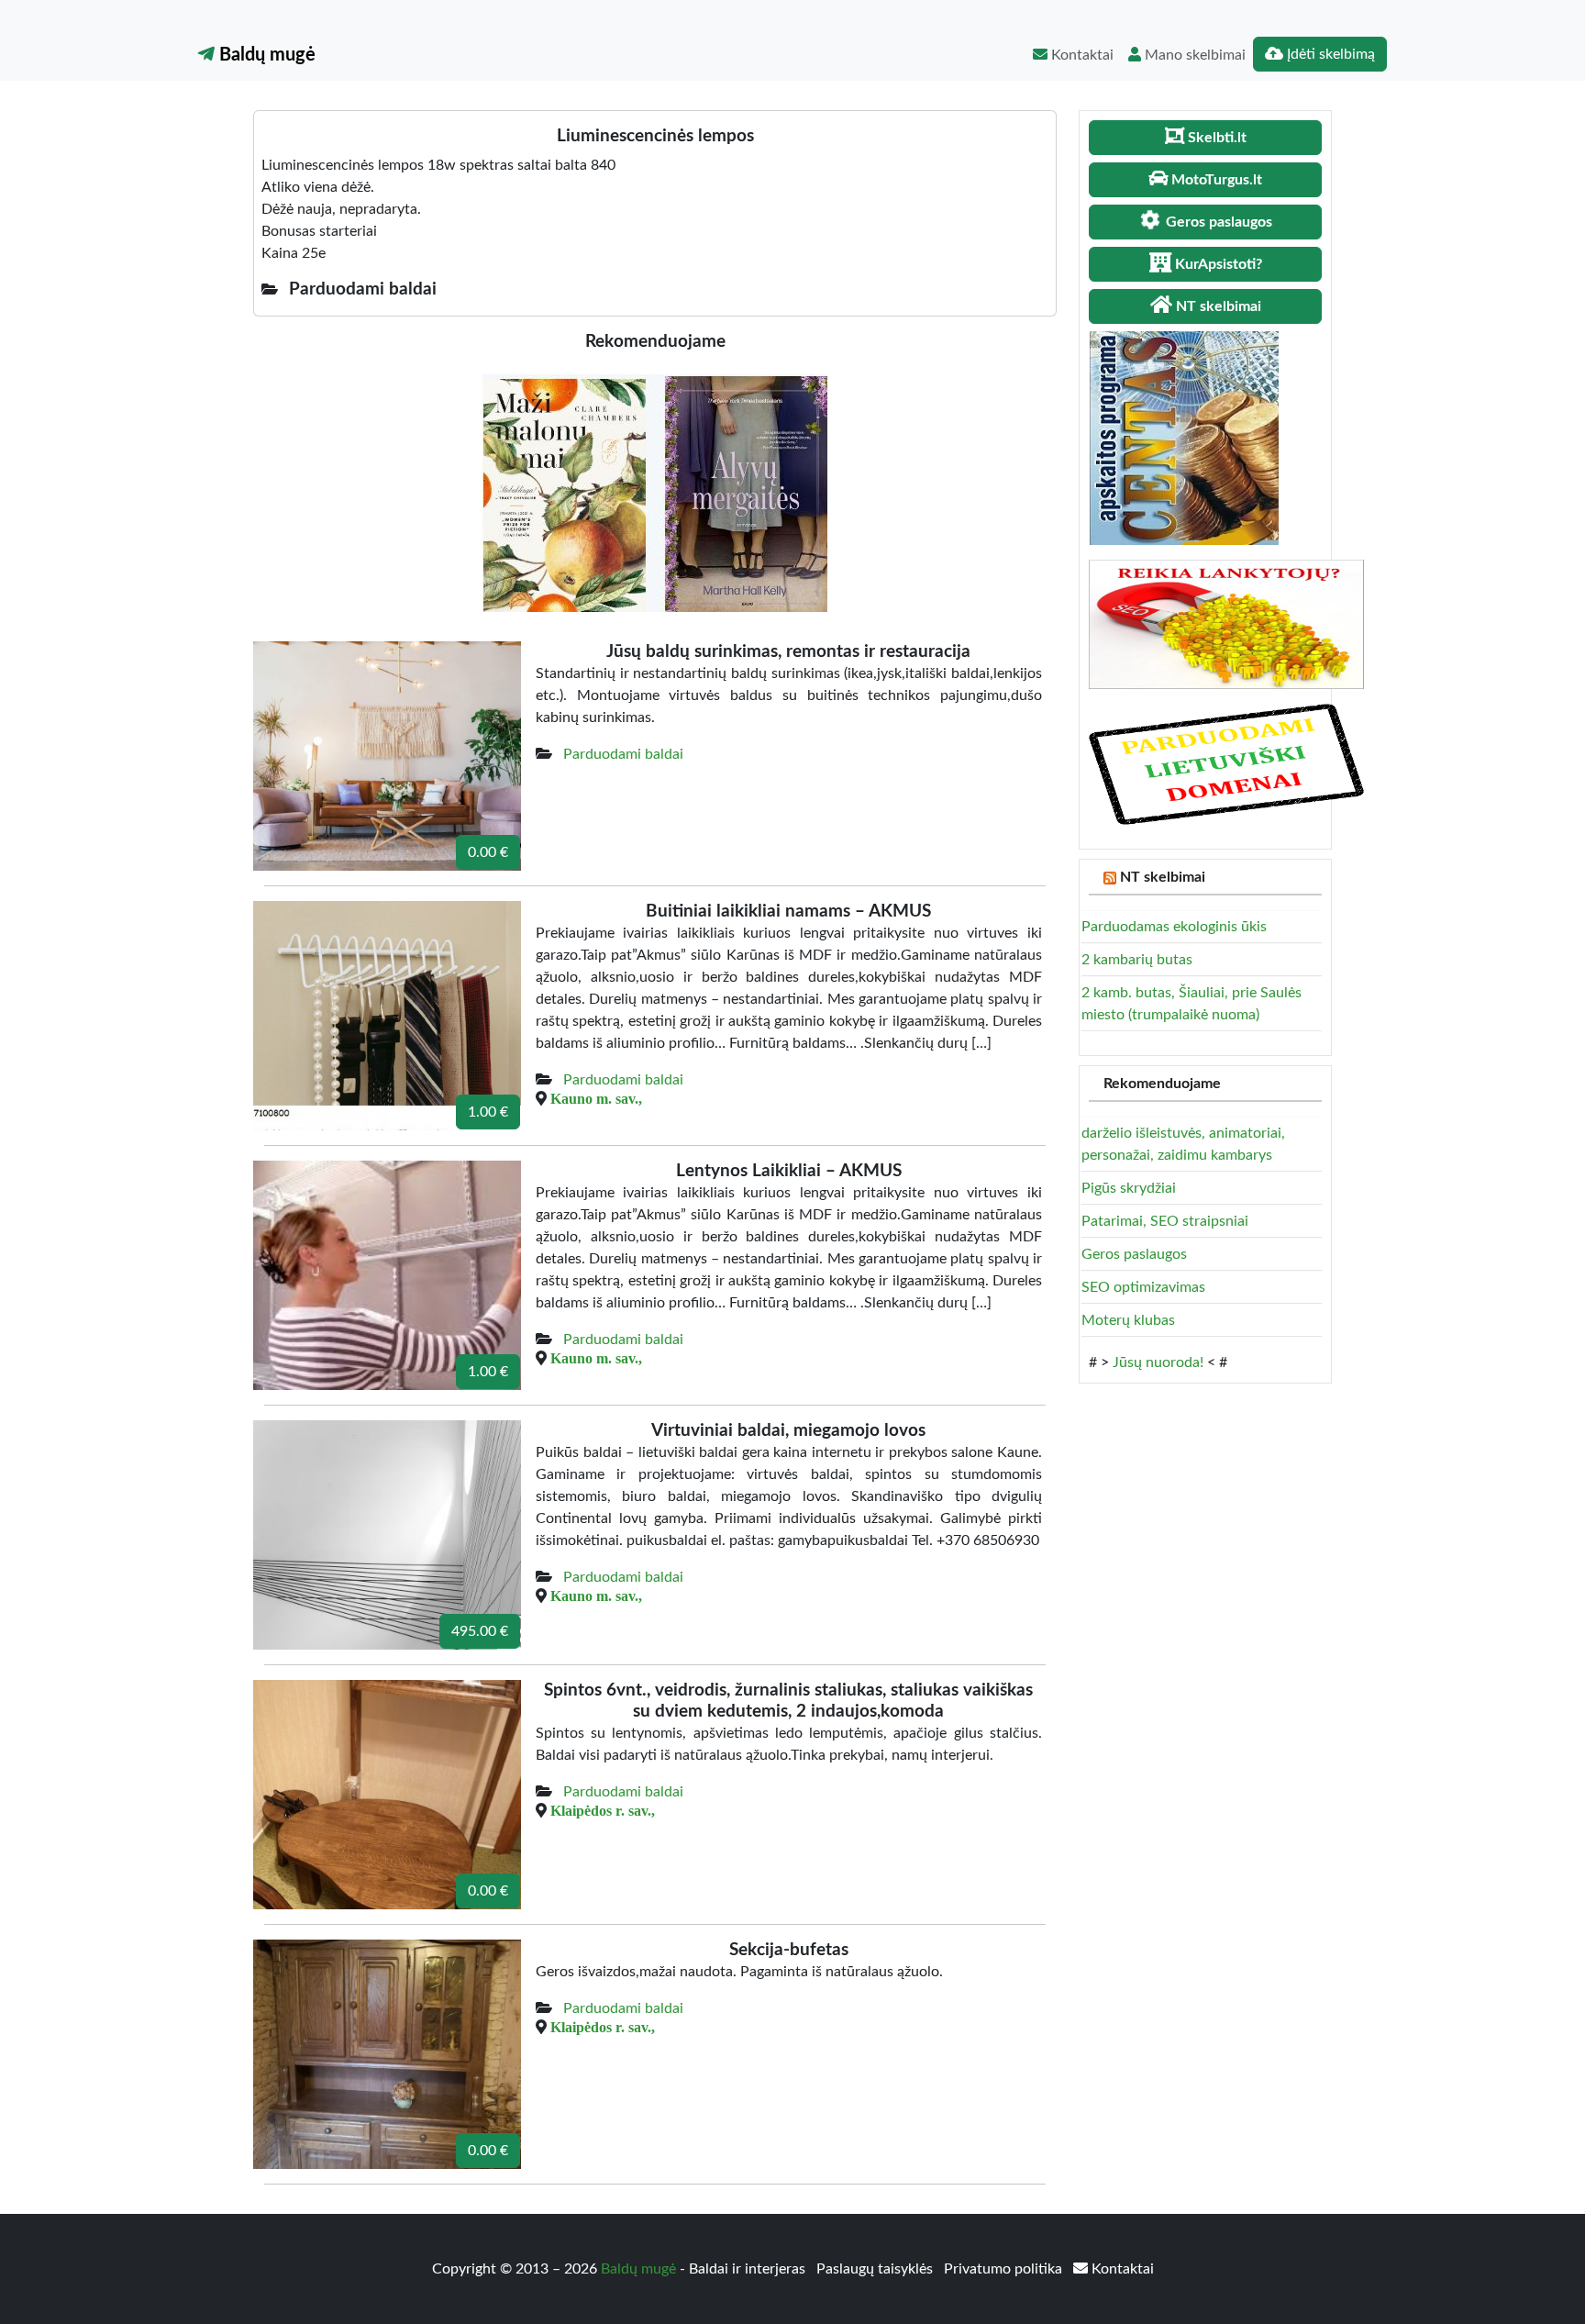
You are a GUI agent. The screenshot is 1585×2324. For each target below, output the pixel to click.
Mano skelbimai (1193, 55)
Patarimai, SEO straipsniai (1165, 1221)
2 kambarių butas (1137, 960)
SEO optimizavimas (1143, 1287)
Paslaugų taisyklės (876, 2269)
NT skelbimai (1163, 877)
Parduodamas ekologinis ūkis (1174, 927)
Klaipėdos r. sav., (603, 1810)
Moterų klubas (1128, 1320)
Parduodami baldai (623, 754)
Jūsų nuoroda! (1158, 1362)
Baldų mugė (265, 55)
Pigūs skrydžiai (1129, 1188)
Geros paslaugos (1134, 1254)
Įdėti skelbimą (1329, 54)
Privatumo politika (1005, 2269)
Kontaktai (1081, 55)
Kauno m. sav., (596, 1098)
